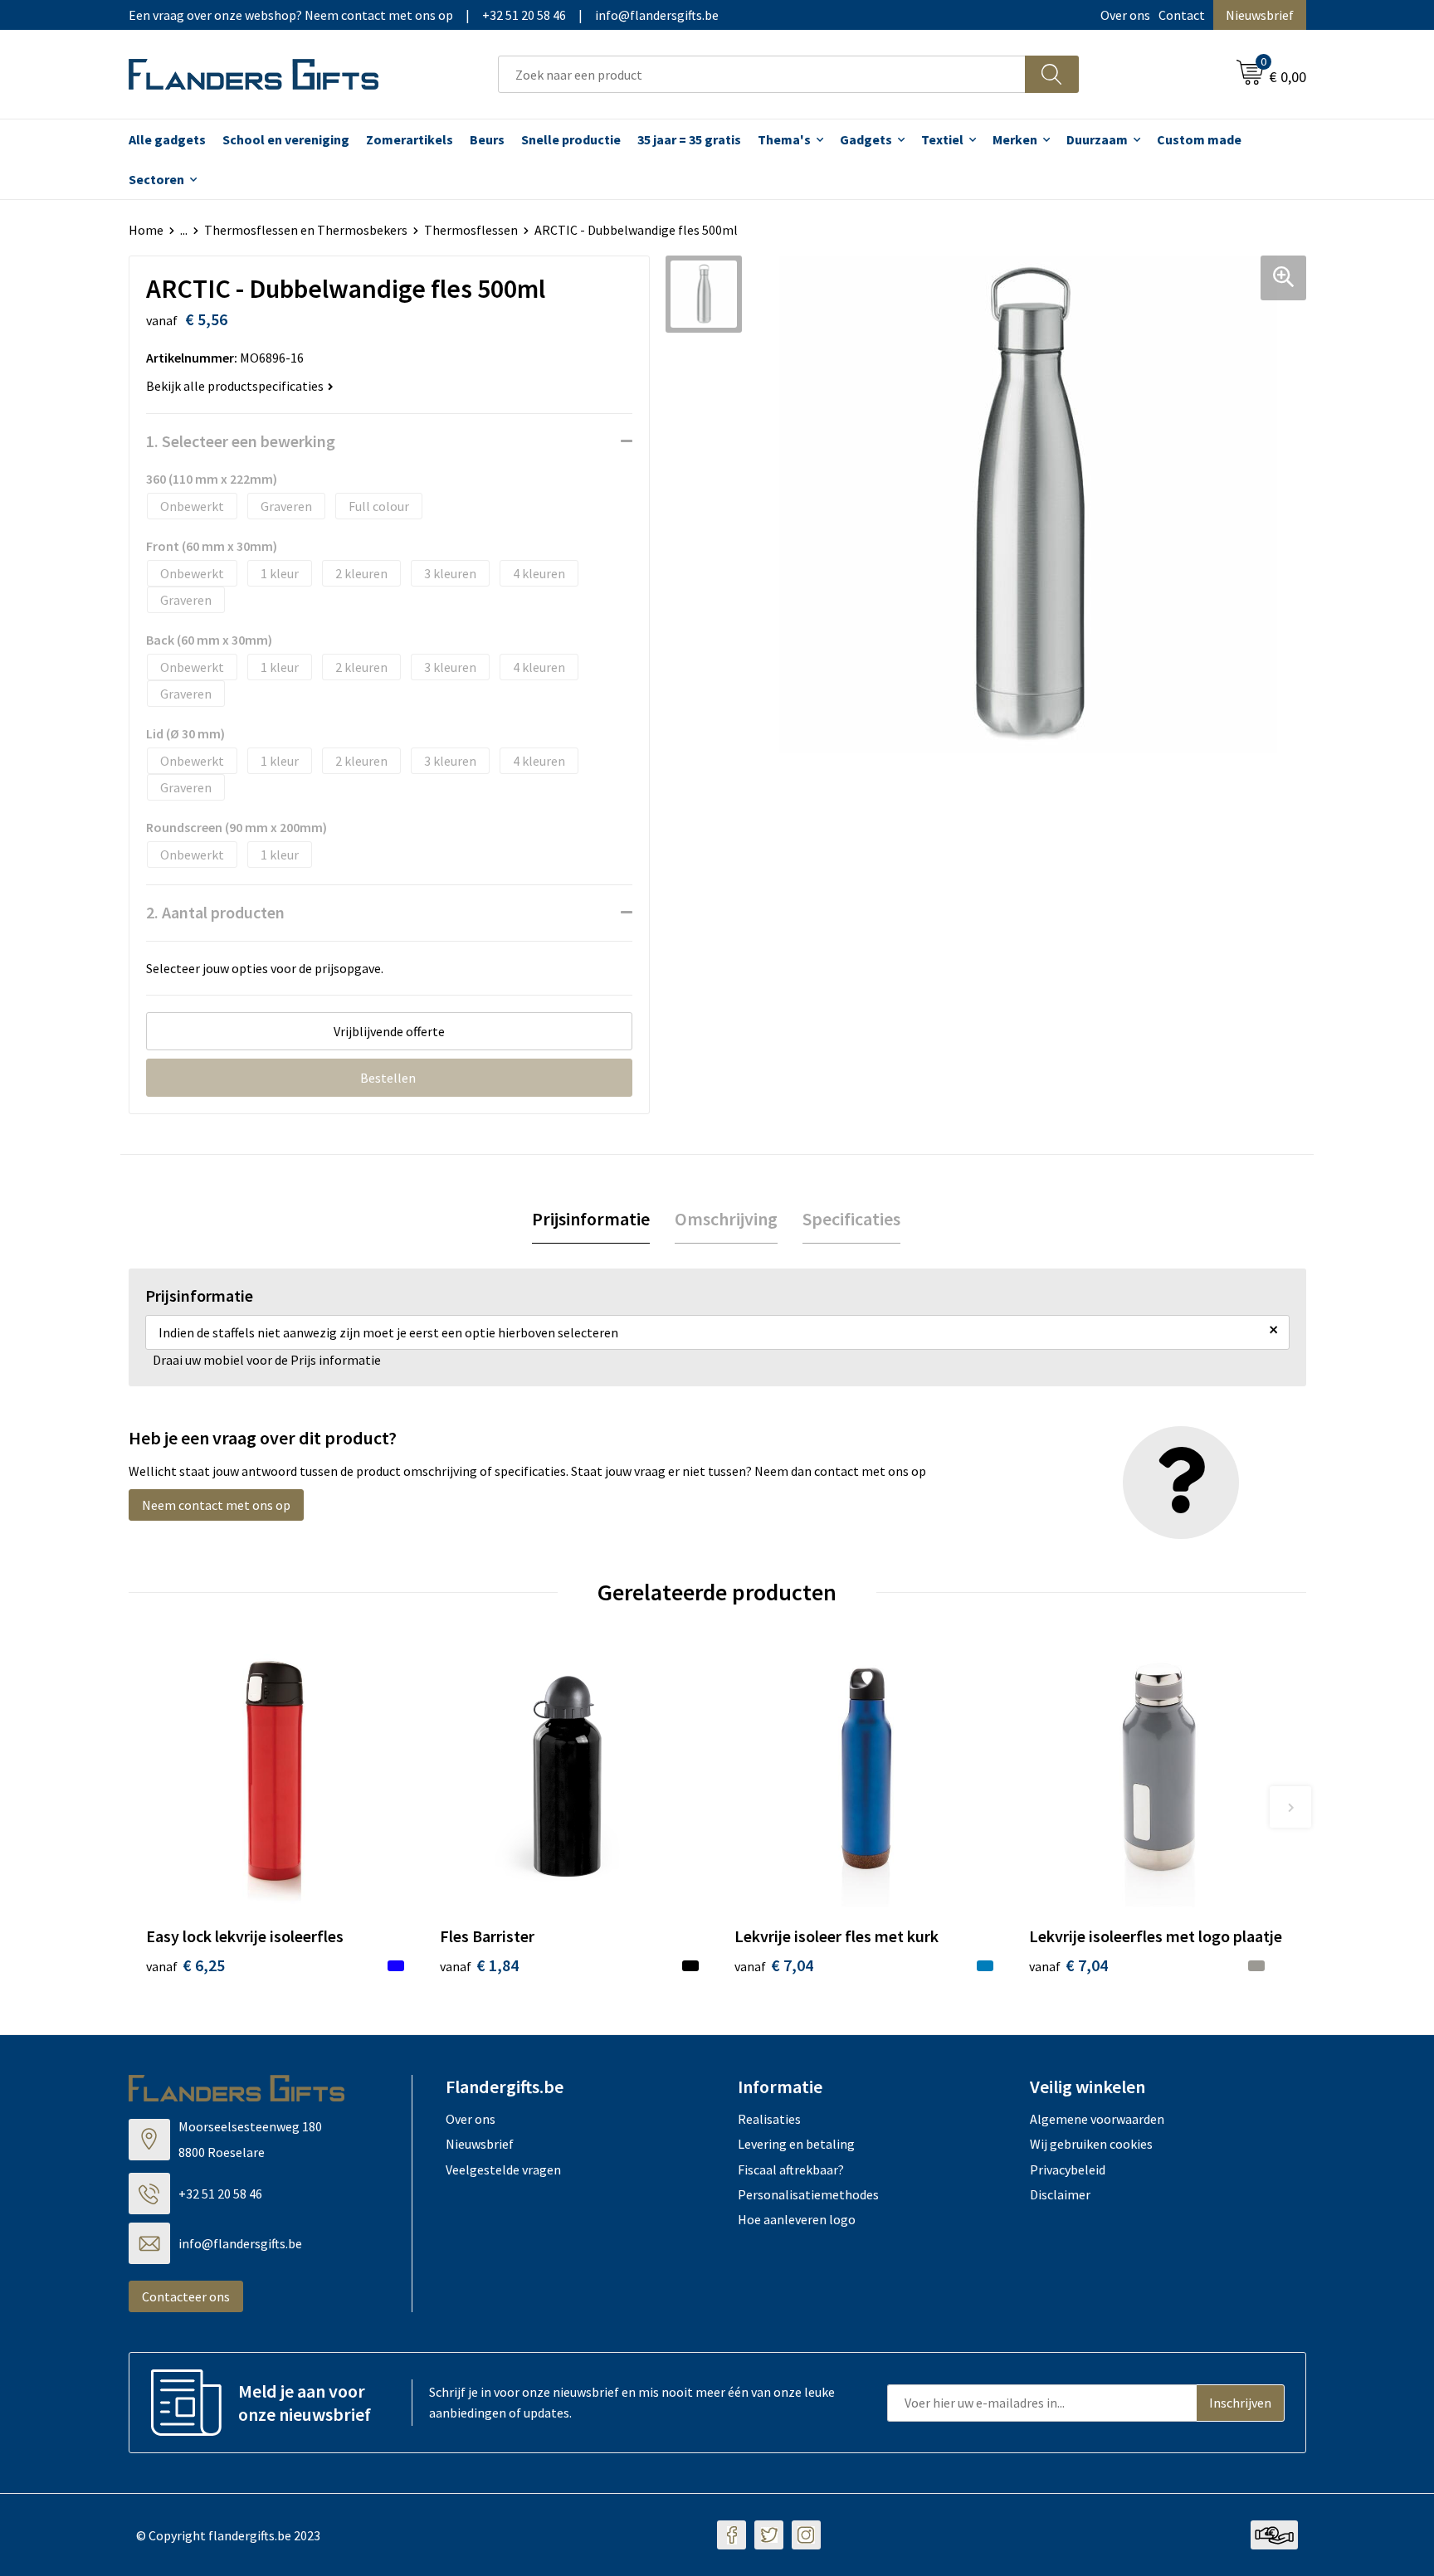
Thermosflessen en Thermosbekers (306, 230)
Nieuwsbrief (1260, 15)
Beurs (487, 139)
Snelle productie (571, 139)
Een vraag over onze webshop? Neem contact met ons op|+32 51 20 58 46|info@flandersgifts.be (424, 15)
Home (146, 230)
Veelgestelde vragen (503, 2169)
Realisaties (769, 2119)
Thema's (784, 139)
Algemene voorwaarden (1097, 2119)
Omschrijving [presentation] (726, 1219)
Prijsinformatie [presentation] (591, 1219)
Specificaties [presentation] (851, 1219)
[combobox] (762, 74)
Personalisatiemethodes (808, 2194)
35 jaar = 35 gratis (689, 139)
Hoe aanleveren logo (797, 2219)
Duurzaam (1097, 139)
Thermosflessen (471, 230)
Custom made (1199, 139)
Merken (1015, 139)
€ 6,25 (185, 1965)
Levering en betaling (796, 2144)
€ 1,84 (479, 1965)
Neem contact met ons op (216, 1505)
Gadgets (866, 139)
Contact (1182, 15)
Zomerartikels (410, 139)
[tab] (591, 1219)
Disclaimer (1060, 2194)
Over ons (1125, 15)
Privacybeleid (1068, 2169)
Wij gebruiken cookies (1091, 2144)
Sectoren (156, 179)
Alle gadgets (167, 139)
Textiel (942, 139)
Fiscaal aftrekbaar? (791, 2169)
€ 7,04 (774, 1965)
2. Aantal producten (215, 912)
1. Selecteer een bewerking (241, 441)
